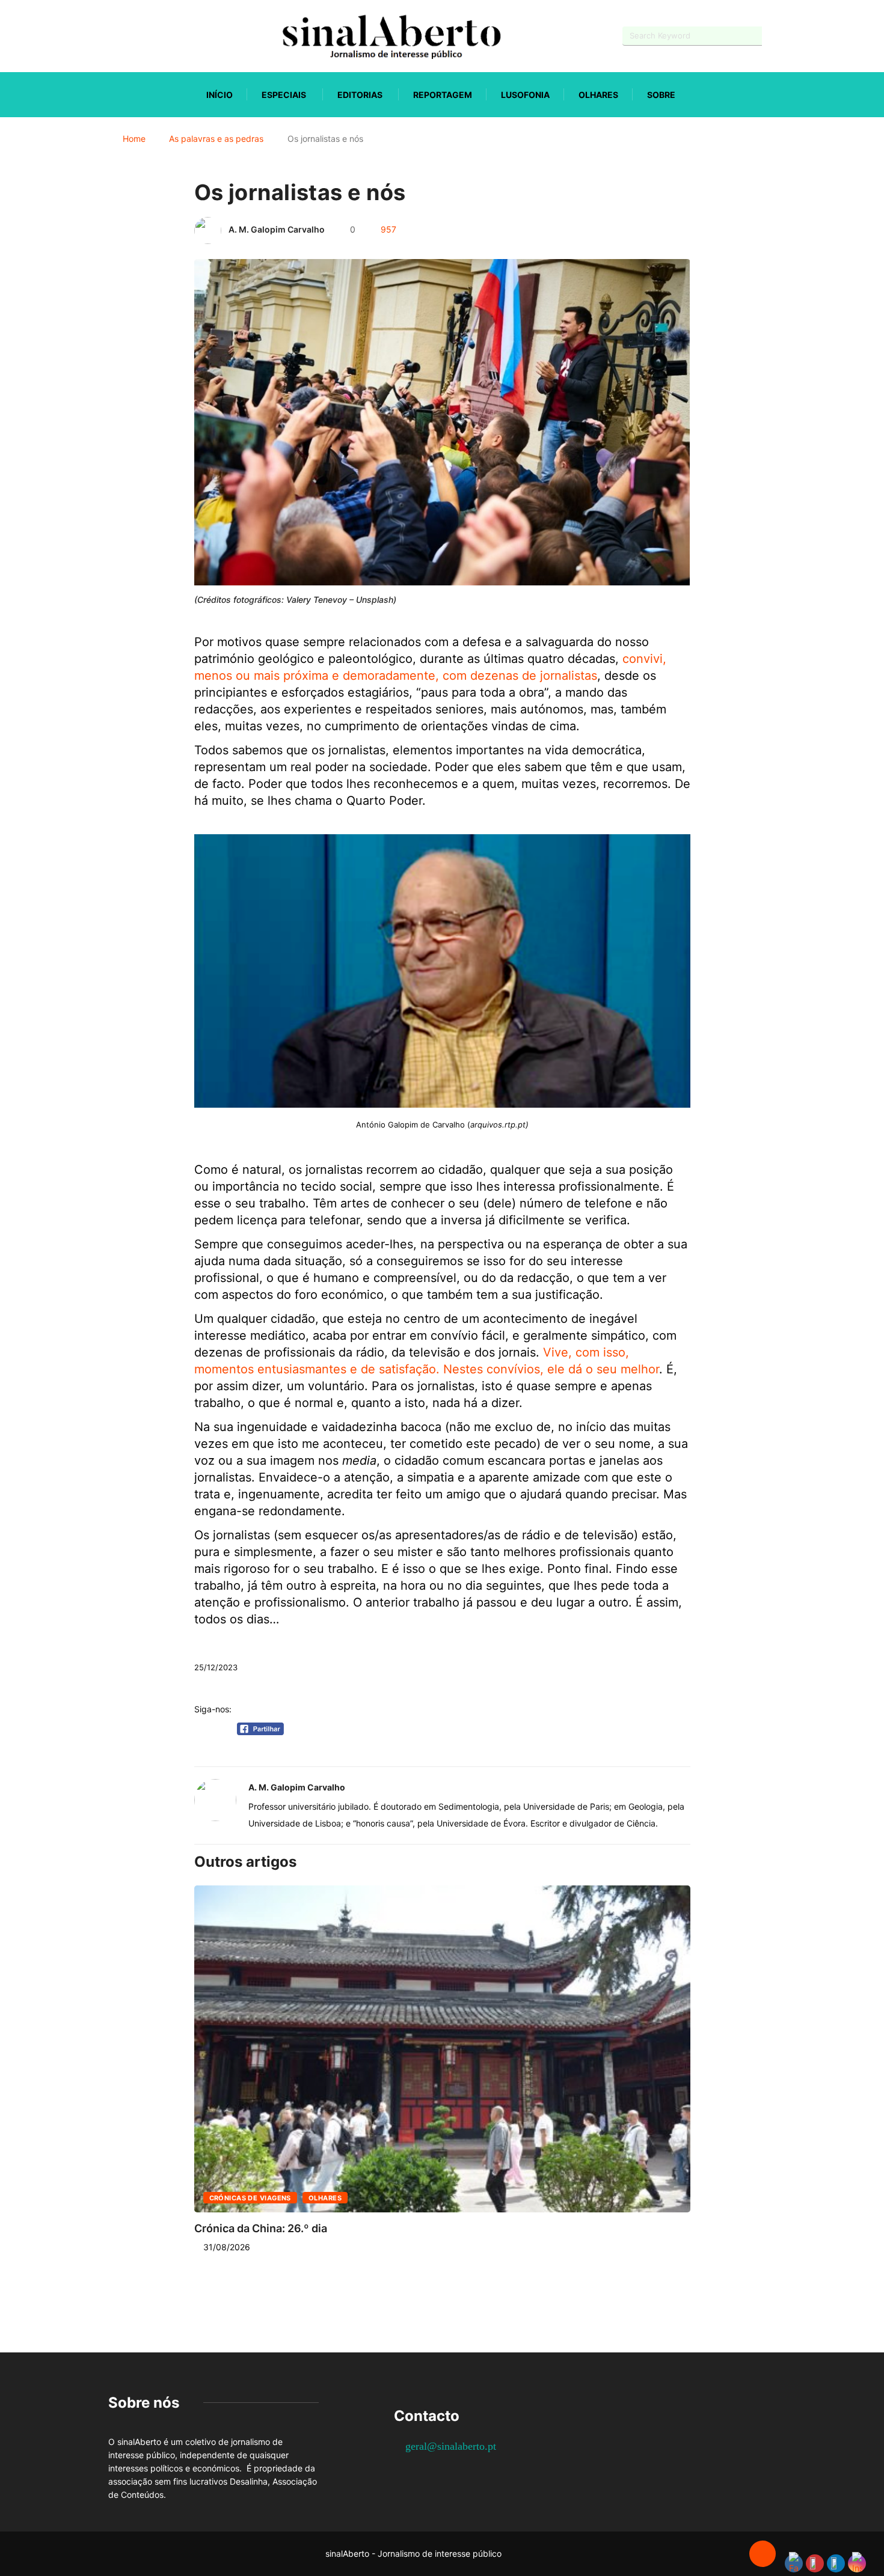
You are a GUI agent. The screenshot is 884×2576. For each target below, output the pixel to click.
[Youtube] (133, 36)
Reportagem (443, 95)
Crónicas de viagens (250, 2198)
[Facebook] (112, 36)
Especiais (284, 95)
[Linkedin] (175, 36)
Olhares (598, 95)
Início (219, 95)
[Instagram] (154, 36)
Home (134, 139)
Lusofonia (525, 95)
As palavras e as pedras (216, 139)
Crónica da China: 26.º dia (261, 2228)
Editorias (360, 95)
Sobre (661, 95)
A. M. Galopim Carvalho (277, 229)
